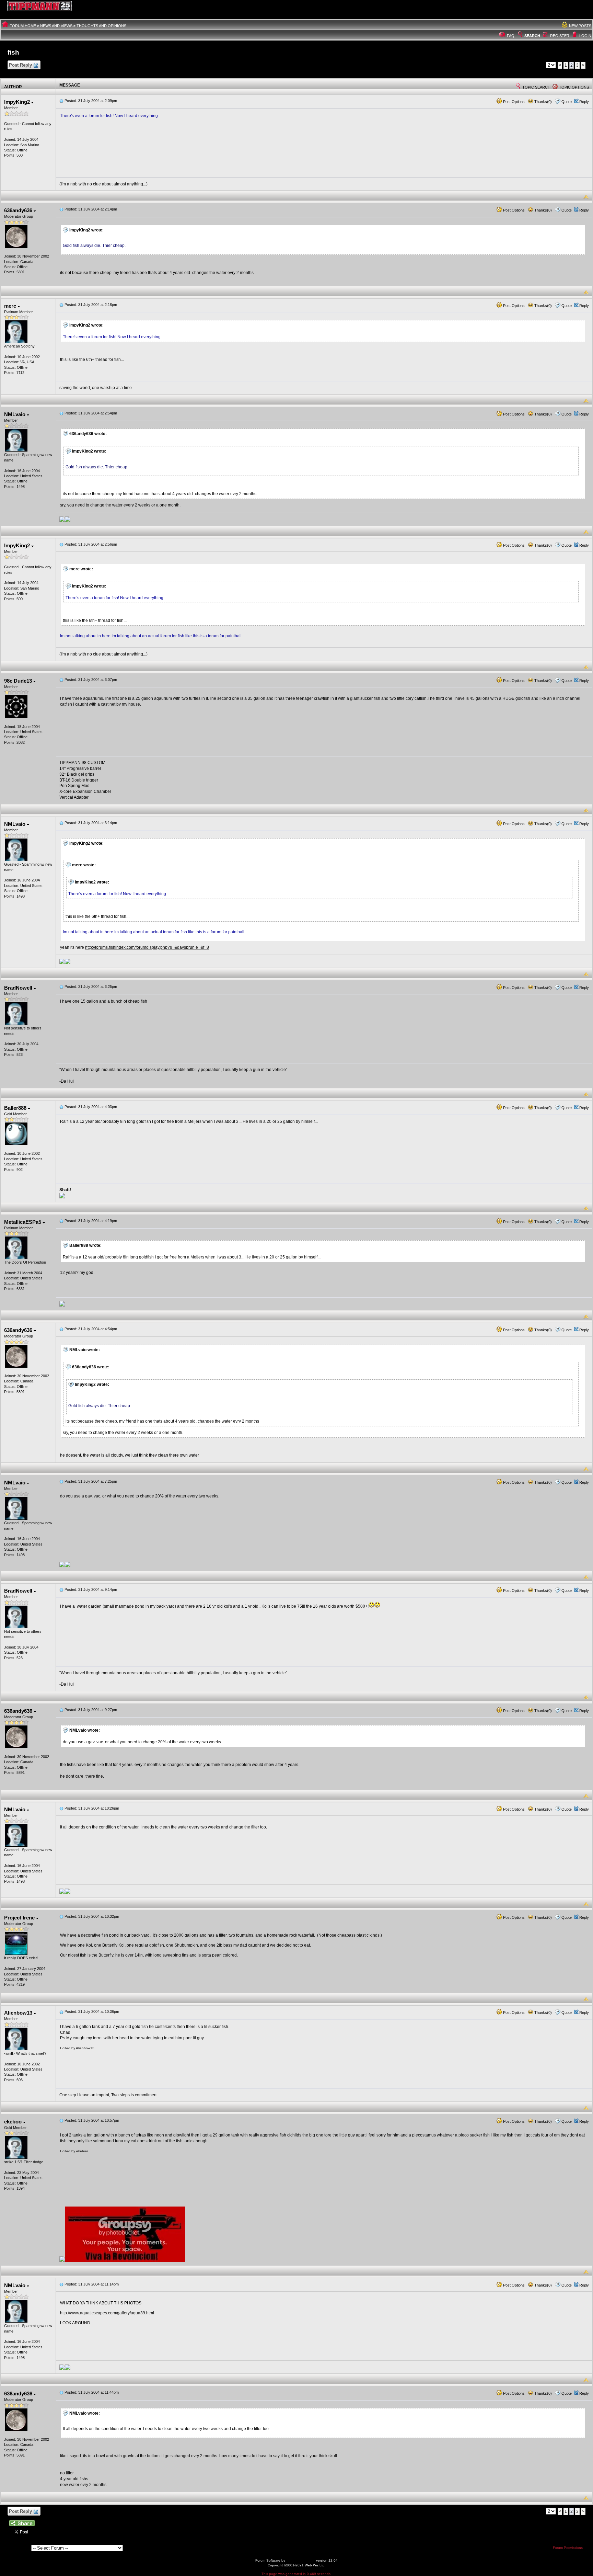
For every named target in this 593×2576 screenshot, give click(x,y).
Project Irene (20, 1918)
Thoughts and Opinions (101, 26)
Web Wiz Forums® (301, 2560)
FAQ (511, 36)
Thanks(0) (543, 102)
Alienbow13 (19, 2013)
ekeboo (14, 2122)
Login (585, 36)
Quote (567, 102)
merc (11, 306)
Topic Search (536, 87)
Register (560, 36)
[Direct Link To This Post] (61, 101)
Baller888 (16, 1108)
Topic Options (573, 87)
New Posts (580, 26)
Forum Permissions (568, 2548)
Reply (584, 102)
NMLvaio (15, 414)
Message (70, 85)
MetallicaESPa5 (23, 1222)
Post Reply (20, 65)
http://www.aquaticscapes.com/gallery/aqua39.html (107, 2313)
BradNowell (19, 988)
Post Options (513, 102)
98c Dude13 (19, 681)
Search (532, 36)
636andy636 (19, 210)
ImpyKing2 (18, 102)
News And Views (56, 26)
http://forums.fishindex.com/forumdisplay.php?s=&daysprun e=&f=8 (147, 947)
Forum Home (23, 26)
